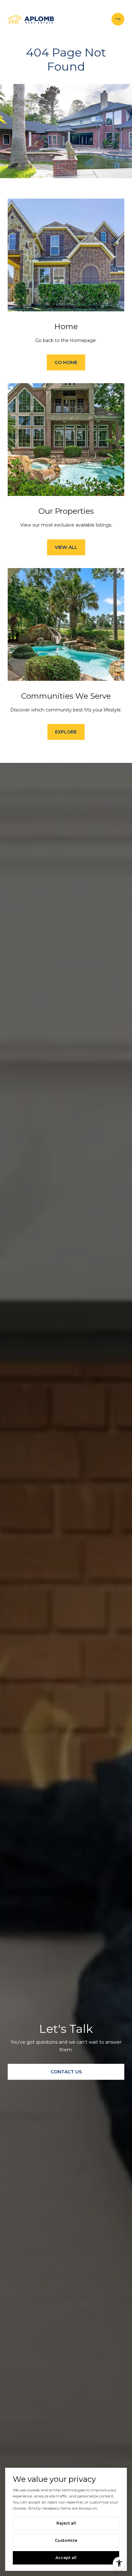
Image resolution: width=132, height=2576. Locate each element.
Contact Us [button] (66, 2072)
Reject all (66, 2523)
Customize (66, 2540)
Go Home (66, 362)
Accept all (66, 2558)
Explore (66, 732)
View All (66, 547)
